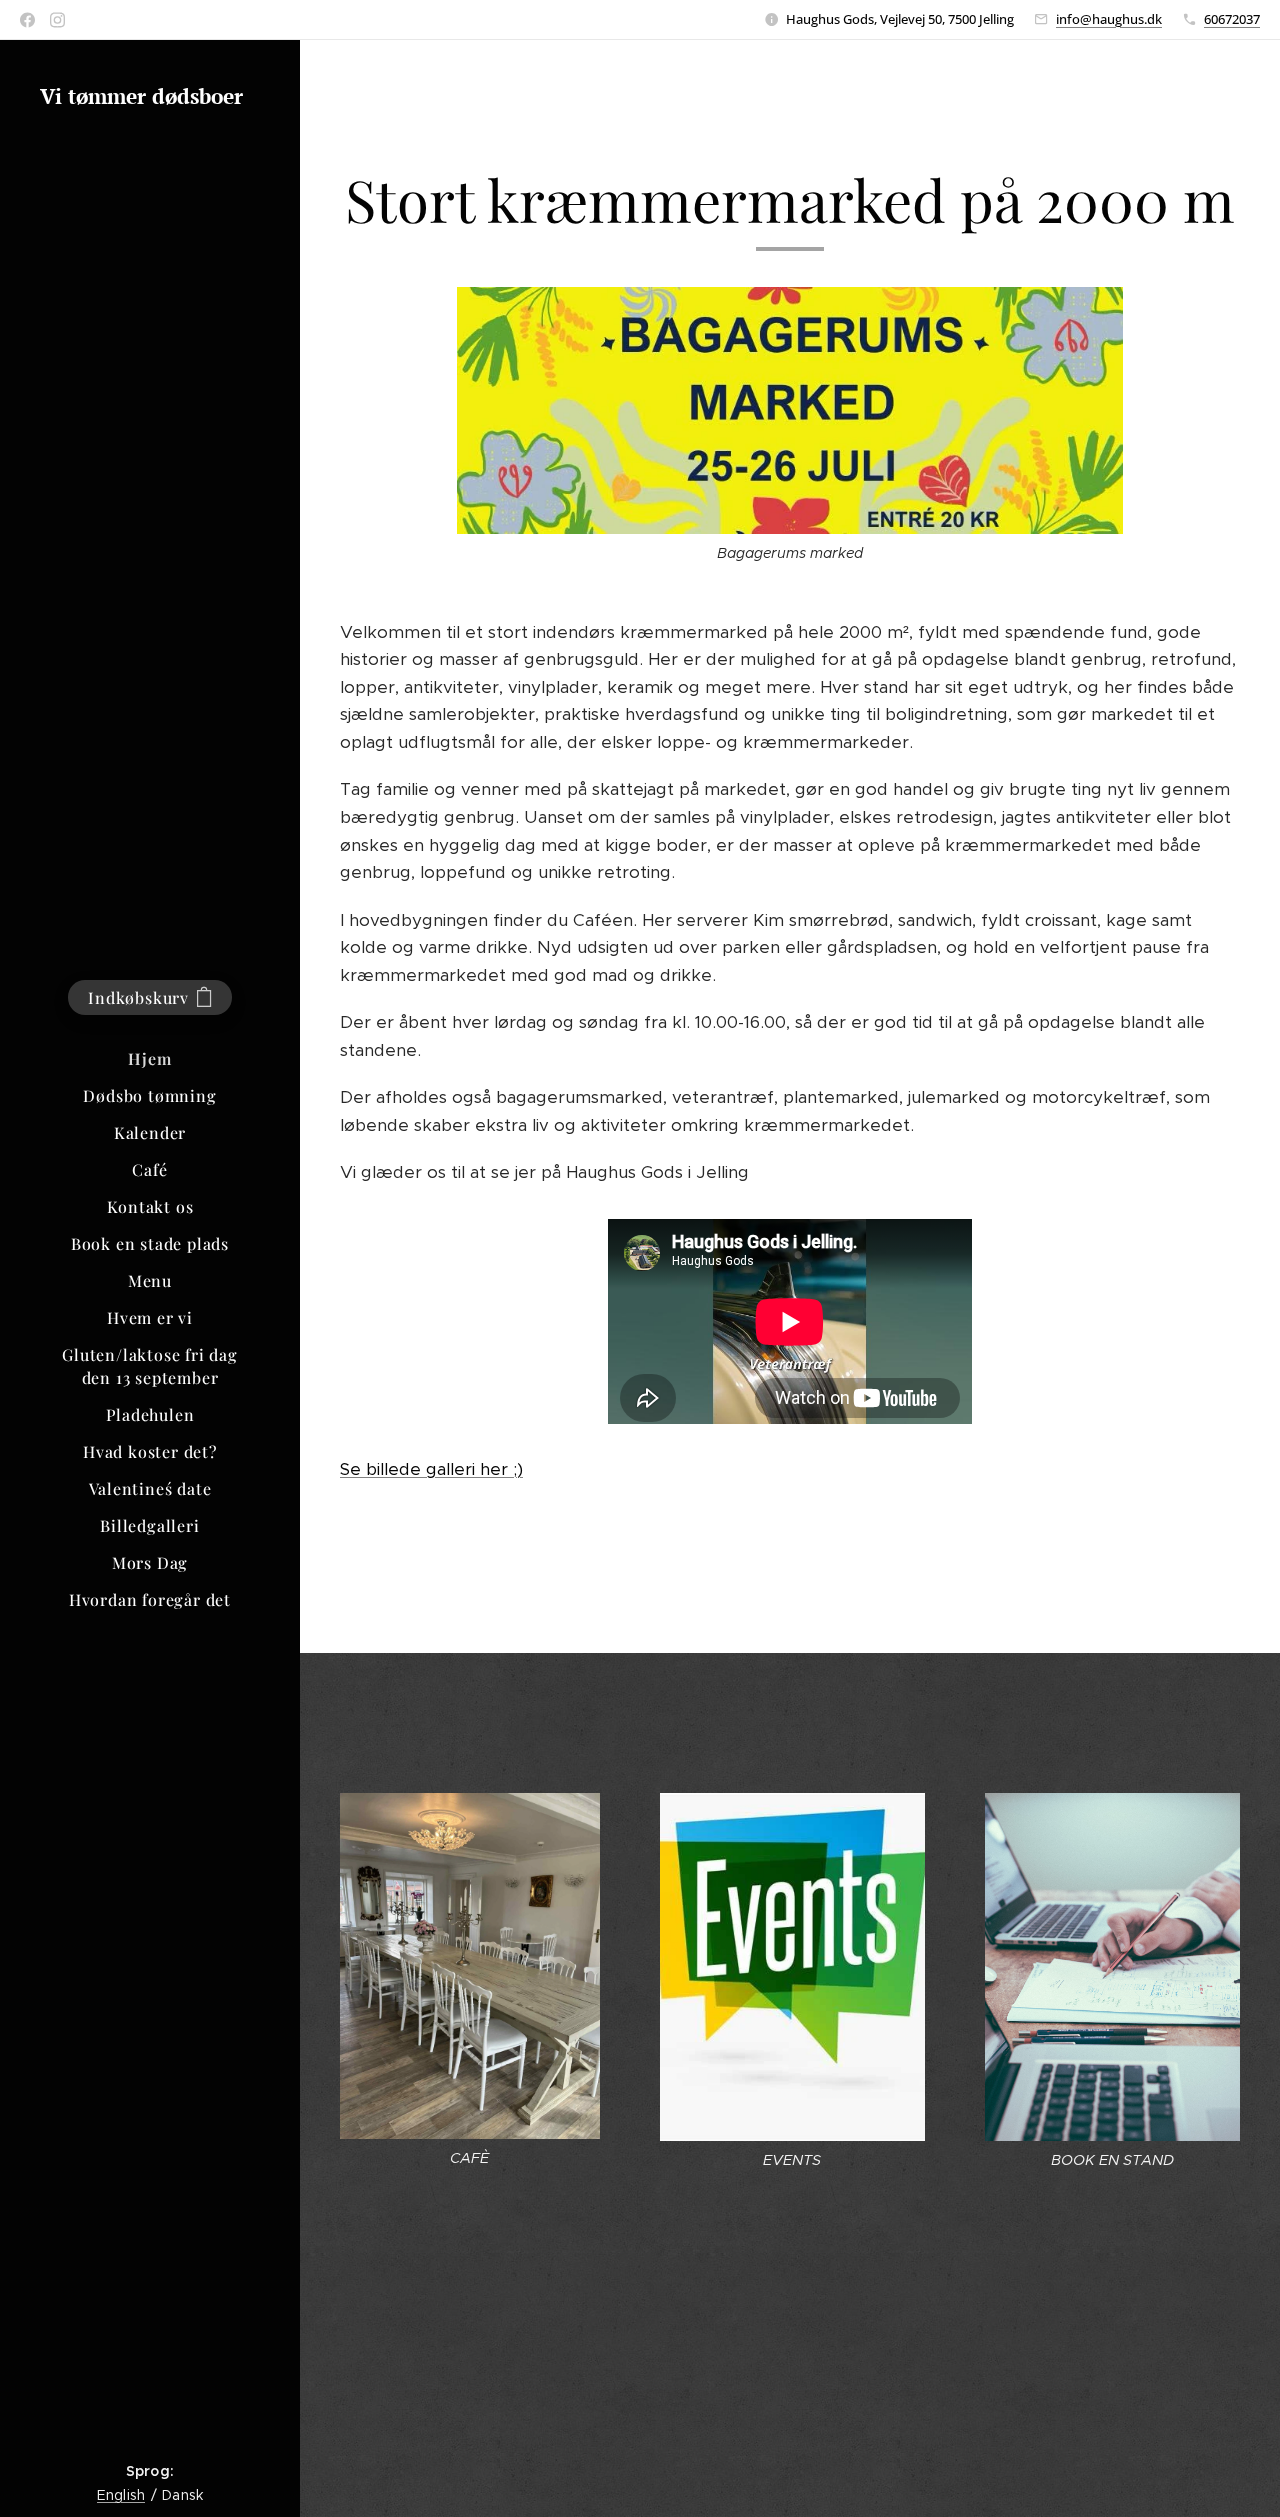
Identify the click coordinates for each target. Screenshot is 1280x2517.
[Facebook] (27, 20)
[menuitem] (150, 1058)
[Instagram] (57, 20)
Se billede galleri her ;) (431, 1469)
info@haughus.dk (1109, 19)
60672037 (1232, 19)
